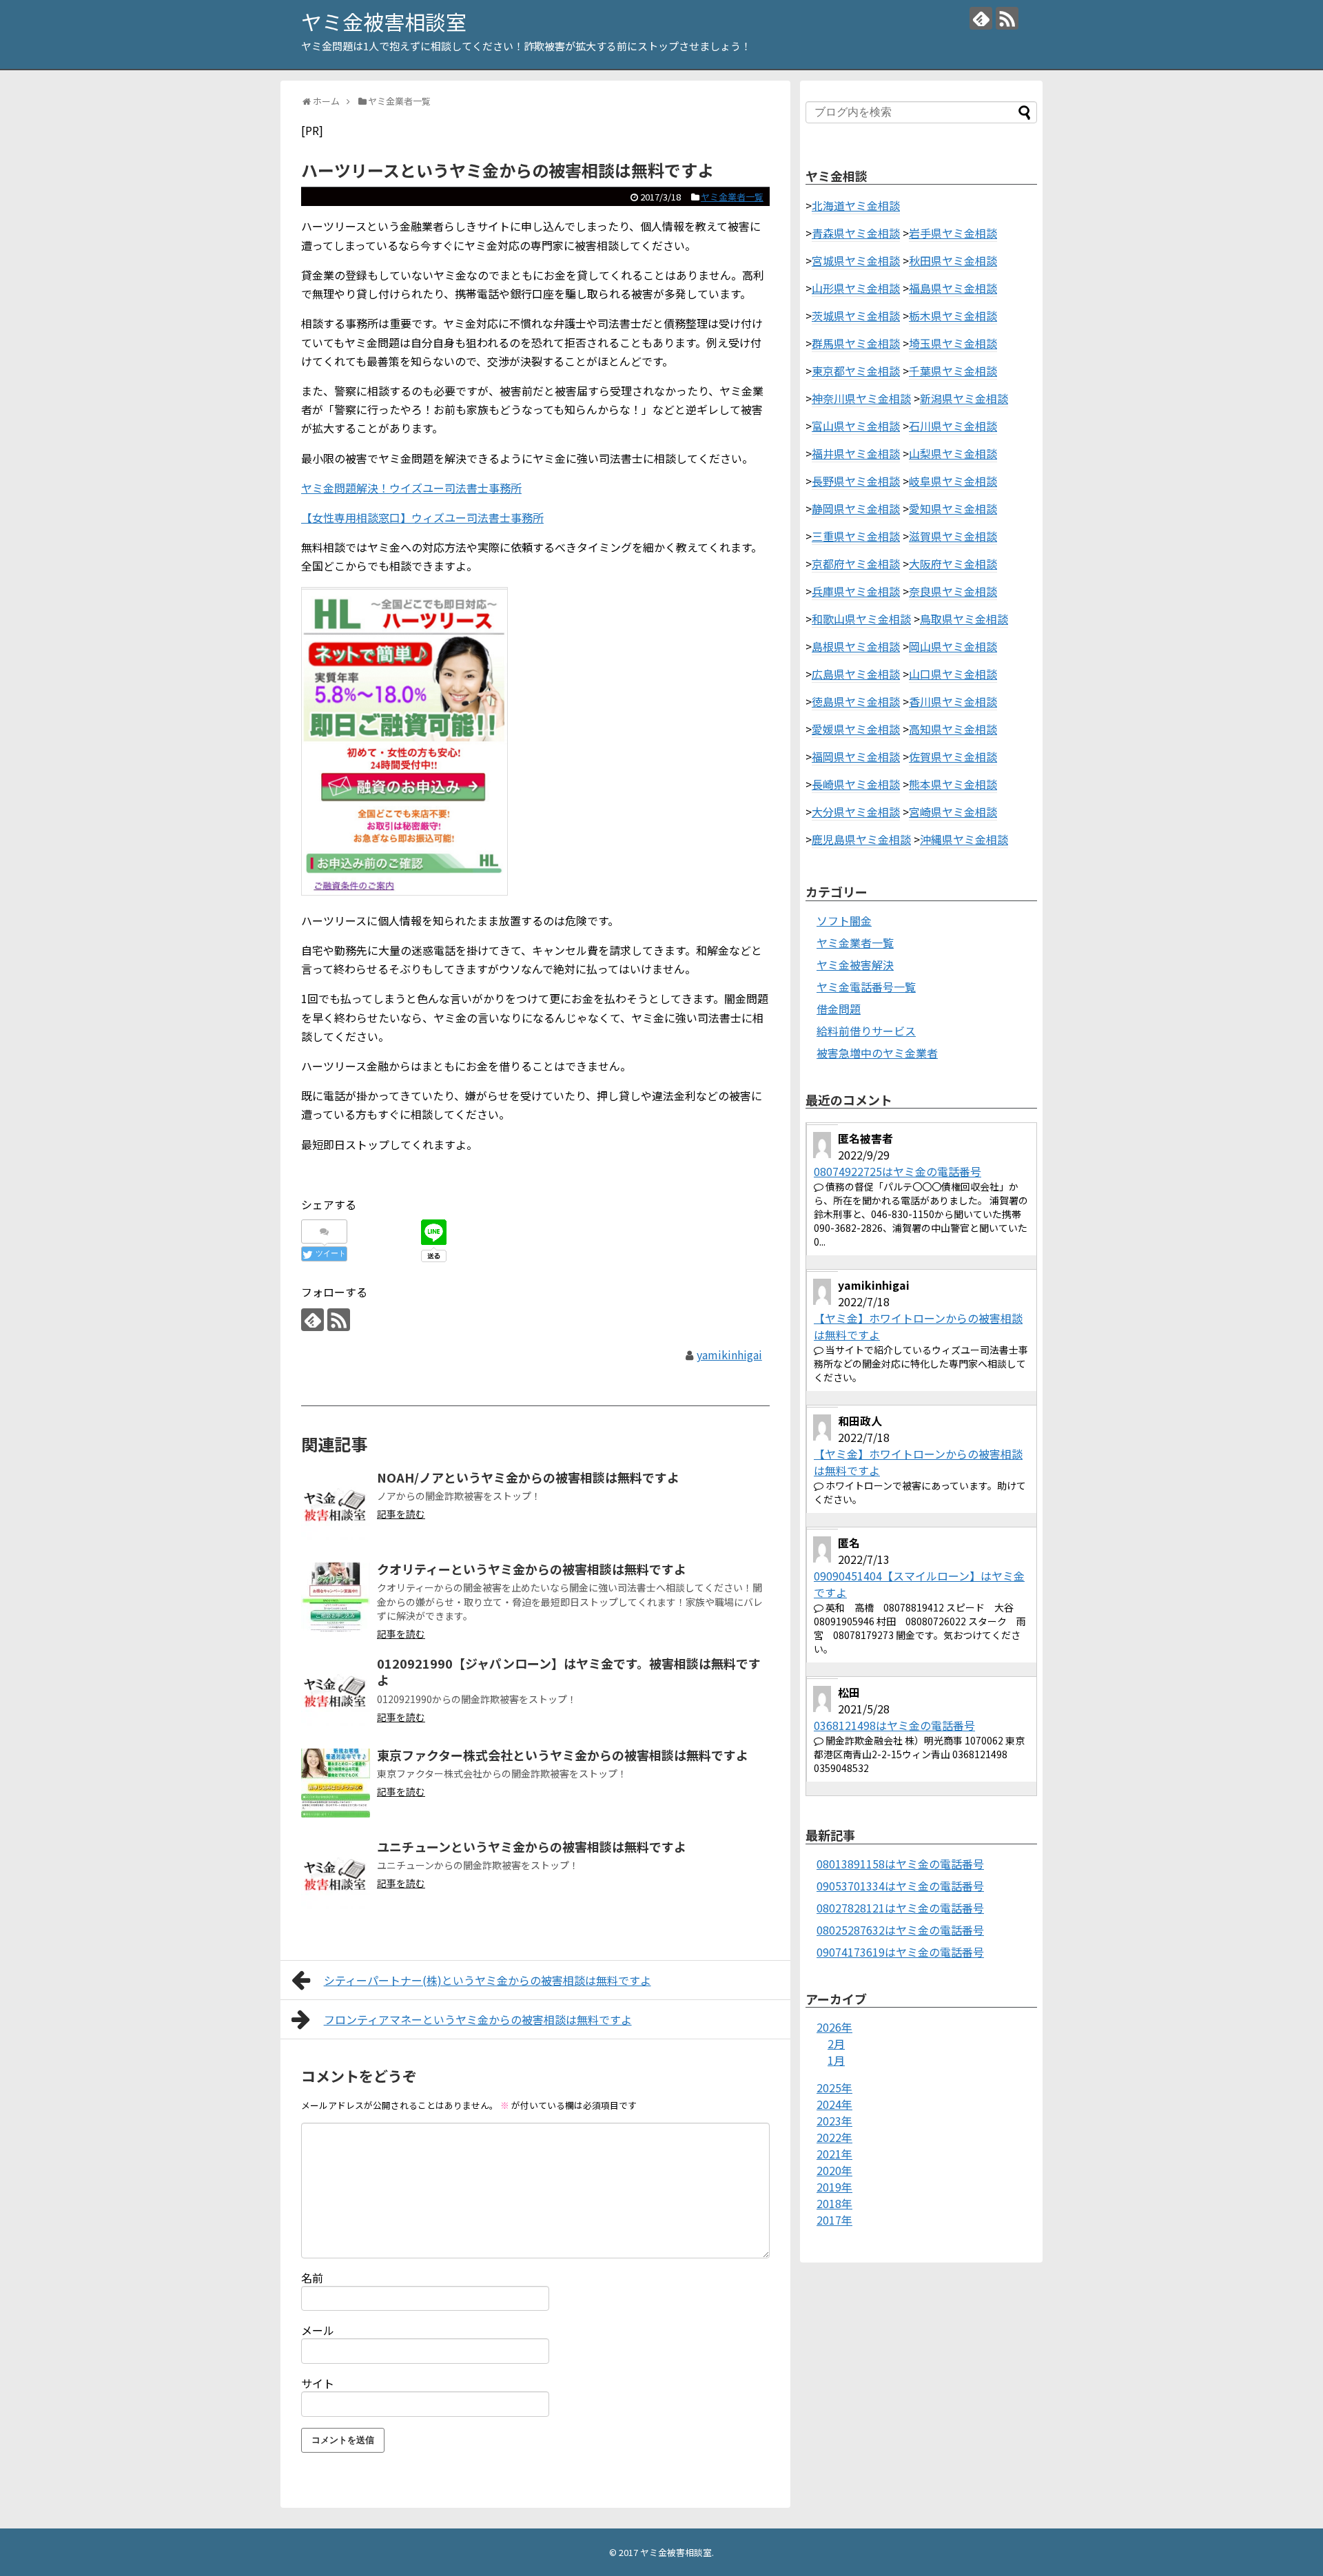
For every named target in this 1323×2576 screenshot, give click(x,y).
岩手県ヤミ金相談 (953, 233)
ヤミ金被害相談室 (384, 21)
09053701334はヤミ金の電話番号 (900, 1886)
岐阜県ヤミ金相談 (953, 481)
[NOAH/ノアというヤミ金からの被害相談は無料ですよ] (336, 1505)
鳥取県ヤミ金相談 (964, 619)
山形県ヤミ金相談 (856, 288)
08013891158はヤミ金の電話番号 (900, 1864)
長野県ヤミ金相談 (856, 481)
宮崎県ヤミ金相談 (953, 812)
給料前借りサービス (866, 1031)
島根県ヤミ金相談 (856, 646)
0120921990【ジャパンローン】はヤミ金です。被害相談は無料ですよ (569, 1671)
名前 (312, 2278)
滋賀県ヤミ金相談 (953, 536)
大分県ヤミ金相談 (856, 812)
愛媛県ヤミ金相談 (856, 729)
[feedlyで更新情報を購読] (981, 18)
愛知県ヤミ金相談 (953, 508)
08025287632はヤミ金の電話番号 (900, 1930)
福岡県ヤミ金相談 (856, 756)
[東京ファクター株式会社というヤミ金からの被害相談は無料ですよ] (336, 1783)
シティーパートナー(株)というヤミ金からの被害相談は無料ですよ (488, 1980)
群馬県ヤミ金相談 (856, 343)
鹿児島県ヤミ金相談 (861, 839)
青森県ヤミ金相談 (856, 233)
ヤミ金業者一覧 (732, 197)
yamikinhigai (729, 1354)
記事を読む (401, 1514)
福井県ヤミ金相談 (856, 453)
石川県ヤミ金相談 (953, 426)
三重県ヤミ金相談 (856, 536)
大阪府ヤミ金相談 (953, 564)
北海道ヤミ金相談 (856, 205)
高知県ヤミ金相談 (953, 729)
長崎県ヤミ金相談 (856, 784)
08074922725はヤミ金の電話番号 (898, 1171)
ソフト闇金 (844, 920)
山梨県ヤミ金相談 (953, 453)
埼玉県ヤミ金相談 (953, 343)
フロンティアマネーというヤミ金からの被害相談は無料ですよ (478, 2019)
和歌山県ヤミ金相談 (861, 619)
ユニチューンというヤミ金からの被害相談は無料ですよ (532, 1846)
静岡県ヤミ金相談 (856, 508)
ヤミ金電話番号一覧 (866, 987)
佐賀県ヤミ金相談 (953, 756)
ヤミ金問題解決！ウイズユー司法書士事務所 (411, 488)
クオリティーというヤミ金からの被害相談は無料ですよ (532, 1569)
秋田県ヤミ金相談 (953, 260)
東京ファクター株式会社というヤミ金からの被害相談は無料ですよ (563, 1755)
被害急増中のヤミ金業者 (877, 1053)
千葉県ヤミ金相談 (953, 371)
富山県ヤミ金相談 (856, 426)
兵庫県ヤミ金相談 (856, 591)
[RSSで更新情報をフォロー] (1007, 18)
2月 (836, 2043)
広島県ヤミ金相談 (856, 674)
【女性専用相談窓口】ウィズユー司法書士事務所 (422, 517)
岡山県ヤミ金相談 (953, 646)
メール (318, 2330)
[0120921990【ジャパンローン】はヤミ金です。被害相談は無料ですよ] (336, 1691)
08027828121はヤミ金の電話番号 (900, 1908)
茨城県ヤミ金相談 (856, 316)
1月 (836, 2060)
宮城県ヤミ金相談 (856, 260)
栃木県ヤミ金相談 (953, 316)
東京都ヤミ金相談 (856, 371)
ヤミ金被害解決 (855, 965)
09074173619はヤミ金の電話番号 (900, 1952)
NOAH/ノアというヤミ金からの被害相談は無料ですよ (528, 1477)
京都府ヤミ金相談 (856, 564)
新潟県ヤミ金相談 (964, 398)
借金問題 (839, 1009)
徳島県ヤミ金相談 (856, 701)
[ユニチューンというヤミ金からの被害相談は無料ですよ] (336, 1875)
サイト (318, 2383)
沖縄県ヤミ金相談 (964, 839)
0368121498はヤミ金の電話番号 (894, 1725)
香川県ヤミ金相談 (953, 701)
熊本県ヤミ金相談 (953, 784)
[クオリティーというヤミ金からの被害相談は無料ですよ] (336, 1597)
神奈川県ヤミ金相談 (861, 398)
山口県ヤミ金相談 (953, 674)
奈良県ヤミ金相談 (953, 591)
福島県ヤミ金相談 (953, 288)
